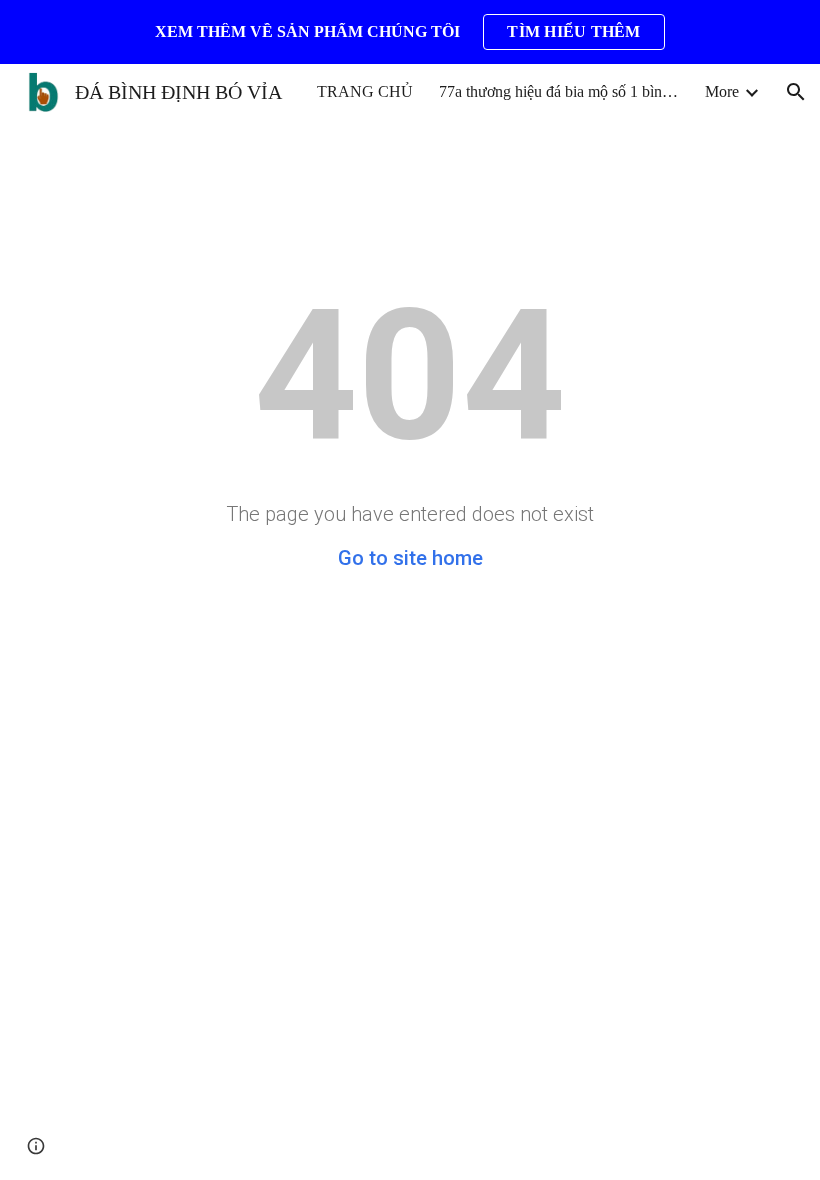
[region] (410, 32)
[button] (796, 92)
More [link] (722, 91)
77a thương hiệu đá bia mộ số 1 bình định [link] (559, 91)
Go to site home (410, 558)
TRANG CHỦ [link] (365, 91)
